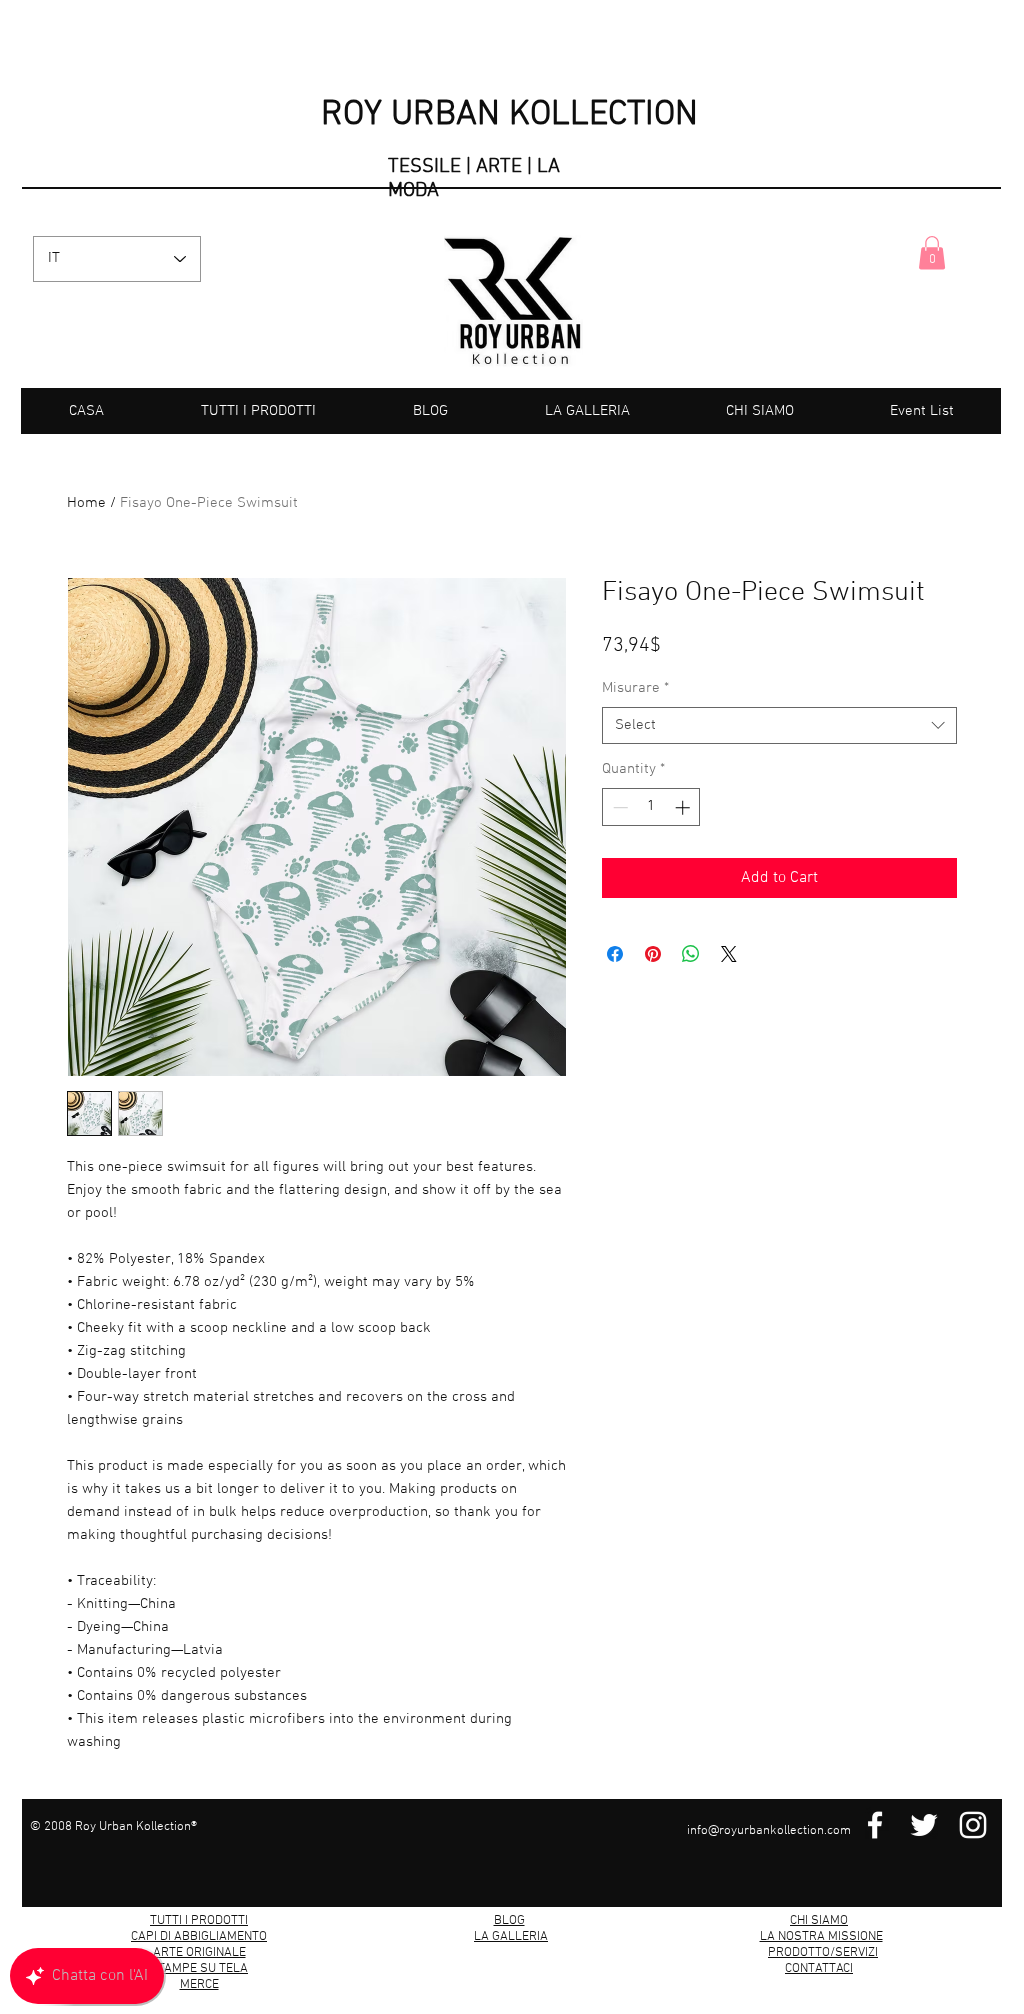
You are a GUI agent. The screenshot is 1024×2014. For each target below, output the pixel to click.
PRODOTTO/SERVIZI (823, 1953)
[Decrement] (618, 839)
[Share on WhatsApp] (691, 986)
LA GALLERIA (511, 1937)
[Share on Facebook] (615, 986)
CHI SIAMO (819, 1921)
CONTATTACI (819, 1969)
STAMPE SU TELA (199, 1969)
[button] (932, 252)
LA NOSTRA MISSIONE (821, 1937)
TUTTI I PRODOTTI (199, 1921)
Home (86, 503)
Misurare (635, 720)
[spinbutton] (651, 839)
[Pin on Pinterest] (653, 986)
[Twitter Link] (924, 1825)
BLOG (509, 1921)
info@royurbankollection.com (769, 1831)
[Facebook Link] (875, 1825)
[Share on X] (729, 986)
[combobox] (779, 758)
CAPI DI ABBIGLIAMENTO (199, 1937)
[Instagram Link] (973, 1825)
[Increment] (684, 839)
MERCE (199, 1985)
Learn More (889, 680)
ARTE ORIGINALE (199, 1953)
